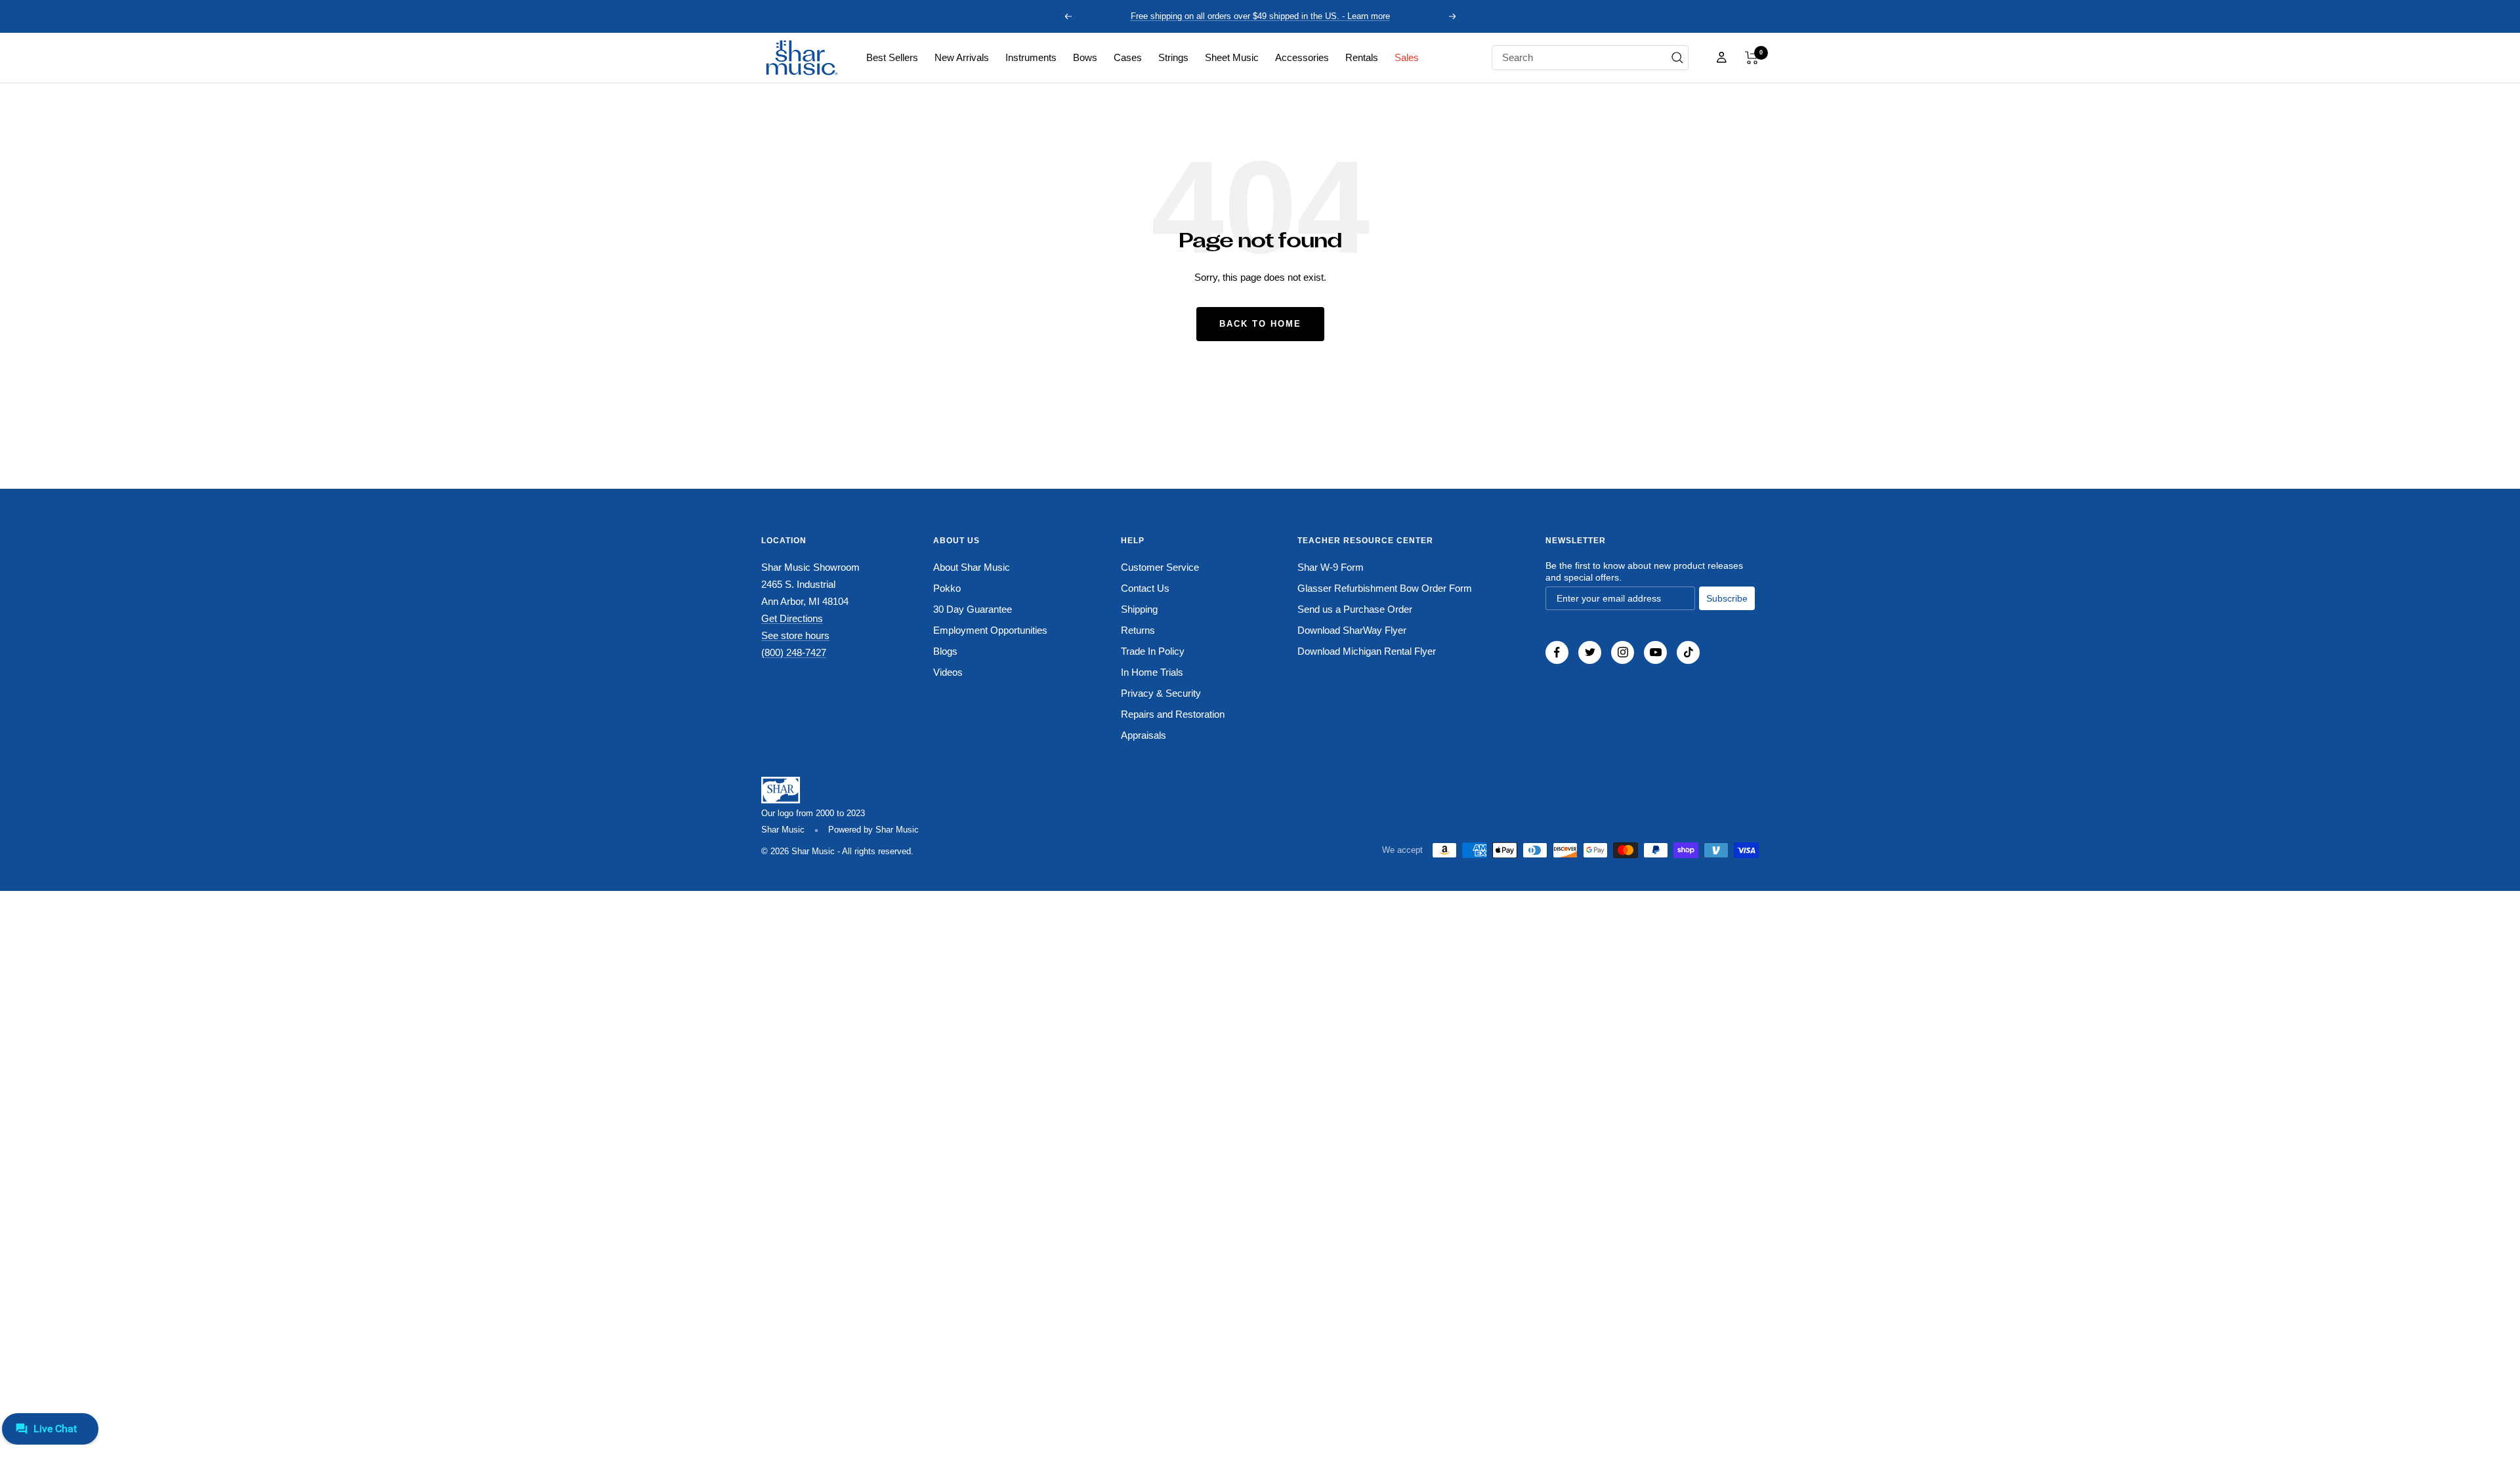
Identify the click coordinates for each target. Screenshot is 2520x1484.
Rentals (1362, 57)
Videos (948, 672)
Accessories (1302, 57)
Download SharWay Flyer (1352, 630)
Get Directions (792, 618)
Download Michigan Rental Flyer (1367, 651)
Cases (1128, 57)
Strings (1173, 57)
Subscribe (1727, 598)
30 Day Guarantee (973, 609)
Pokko (947, 588)
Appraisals (1144, 735)
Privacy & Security (1161, 693)
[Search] (1677, 58)
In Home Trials (1152, 672)
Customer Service (1160, 567)
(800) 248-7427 (794, 652)
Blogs (945, 651)
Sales (1407, 57)
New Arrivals (962, 57)
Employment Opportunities (990, 630)
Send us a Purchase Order (1355, 609)
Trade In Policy (1153, 651)
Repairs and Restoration (1173, 714)
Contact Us (1145, 588)
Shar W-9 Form (1331, 567)
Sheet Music (1232, 57)
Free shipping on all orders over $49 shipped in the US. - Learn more (1260, 16)
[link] (892, 58)
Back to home (1260, 324)
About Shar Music (972, 567)
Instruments (1031, 57)
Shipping (1139, 609)
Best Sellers (892, 57)
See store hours (795, 635)
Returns (1138, 630)
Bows (1085, 57)
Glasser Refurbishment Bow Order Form (1385, 588)
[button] (1752, 58)
